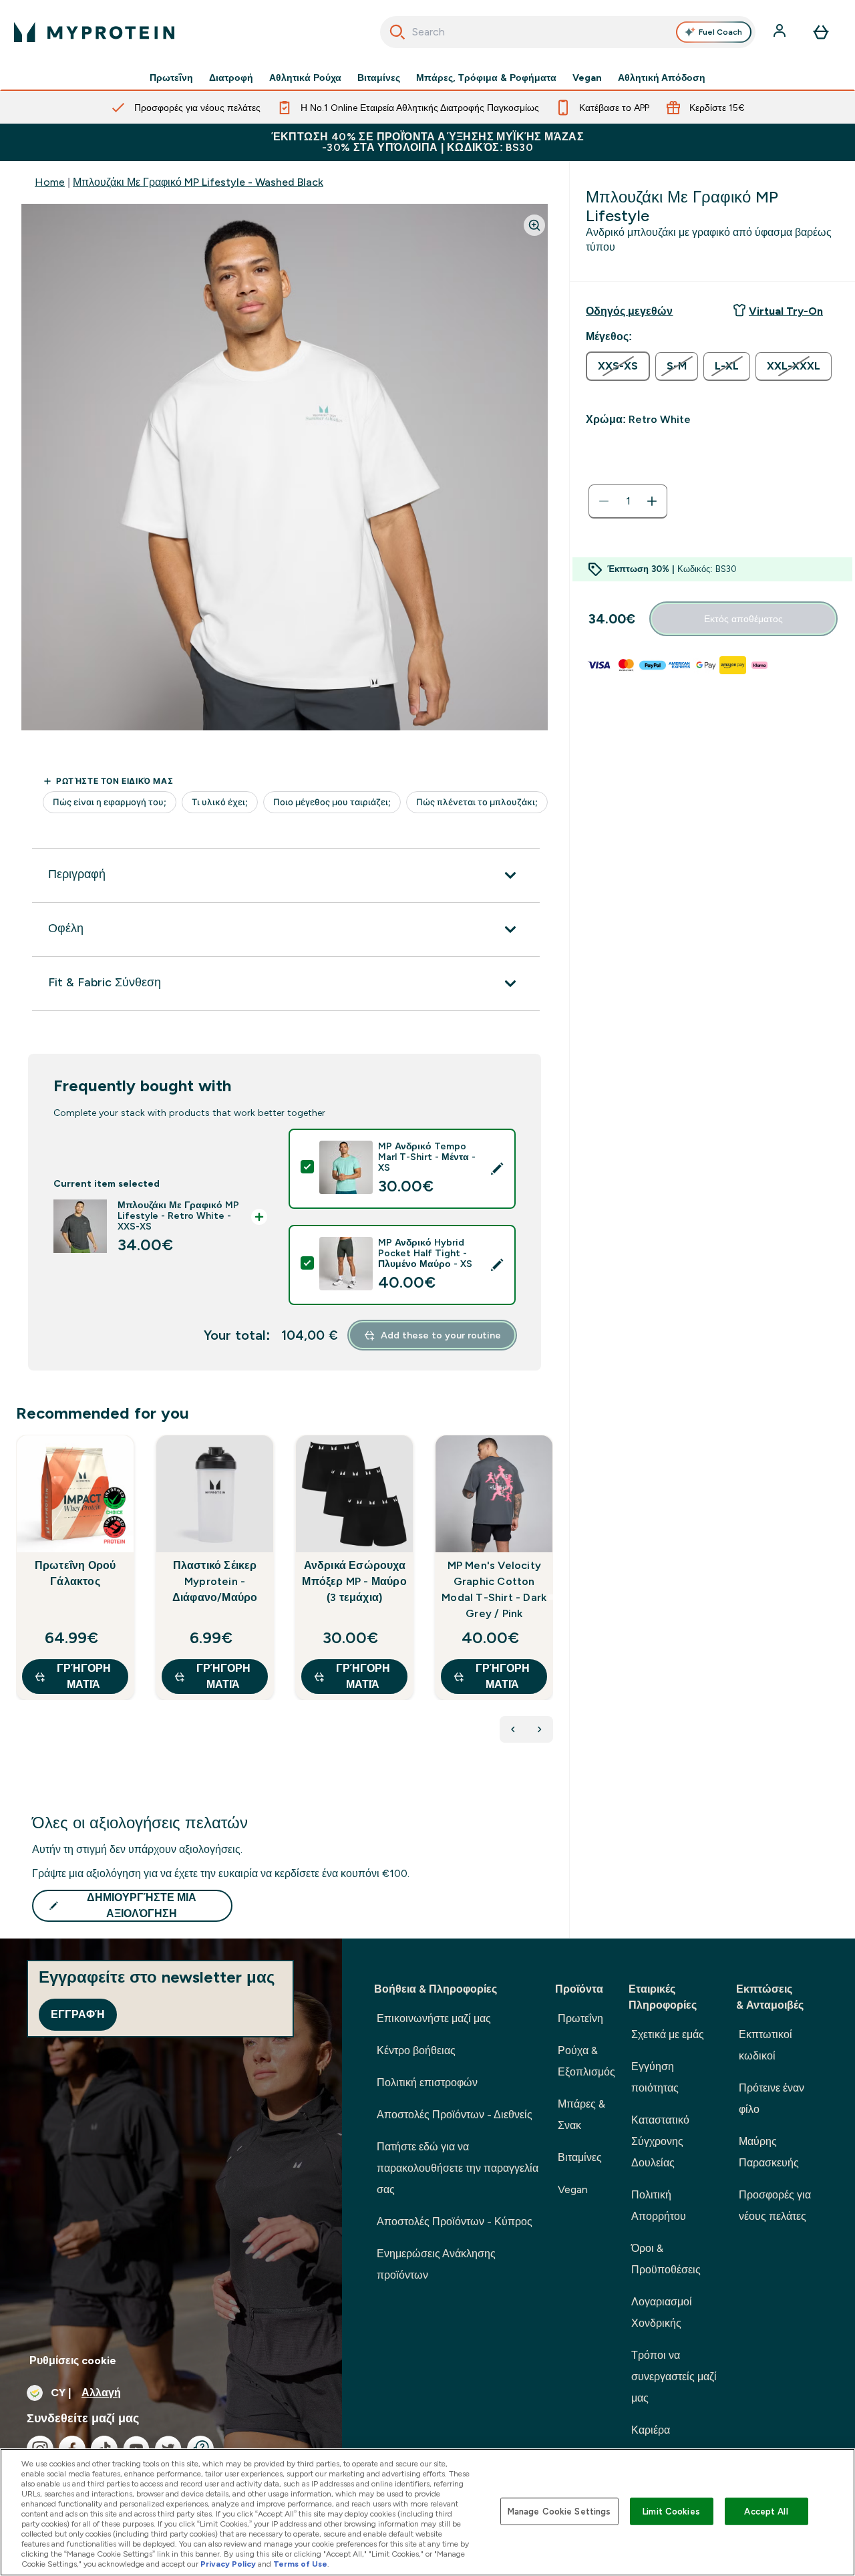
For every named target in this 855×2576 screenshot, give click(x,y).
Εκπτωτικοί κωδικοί (765, 2045)
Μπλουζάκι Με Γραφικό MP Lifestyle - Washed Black (198, 182)
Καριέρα (651, 2430)
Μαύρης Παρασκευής (769, 2152)
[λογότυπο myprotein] (94, 32)
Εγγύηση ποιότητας (655, 2077)
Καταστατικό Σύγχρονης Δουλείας (660, 2141)
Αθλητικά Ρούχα (305, 78)
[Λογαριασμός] (781, 32)
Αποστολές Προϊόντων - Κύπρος (455, 2222)
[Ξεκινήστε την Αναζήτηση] (397, 32)
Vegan (587, 78)
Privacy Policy (228, 2564)
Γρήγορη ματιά (84, 1676)
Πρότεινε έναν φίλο (772, 2099)
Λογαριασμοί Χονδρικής (662, 2312)
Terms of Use (300, 2564)
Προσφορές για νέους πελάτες (775, 2205)
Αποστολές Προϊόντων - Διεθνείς (455, 2115)
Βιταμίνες (379, 78)
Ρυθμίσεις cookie (73, 2360)
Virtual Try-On (786, 311)
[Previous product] (513, 1729)
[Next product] (540, 1729)
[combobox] (568, 32)
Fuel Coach (720, 32)
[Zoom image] (534, 225)
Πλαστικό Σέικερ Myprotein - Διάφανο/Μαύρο (215, 1581)
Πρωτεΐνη (171, 78)
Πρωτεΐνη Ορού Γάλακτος (75, 1573)
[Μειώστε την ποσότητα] (604, 501)
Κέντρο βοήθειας (416, 2050)
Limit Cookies (671, 2511)
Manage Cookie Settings (559, 2511)
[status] (628, 501)
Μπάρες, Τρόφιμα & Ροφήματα (486, 78)
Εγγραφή (78, 2014)
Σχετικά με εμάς (668, 2034)
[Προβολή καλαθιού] (821, 32)
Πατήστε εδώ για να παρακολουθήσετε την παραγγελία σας (458, 2168)
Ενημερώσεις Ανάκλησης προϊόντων (436, 2264)
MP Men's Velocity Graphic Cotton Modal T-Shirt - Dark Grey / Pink (494, 1589)
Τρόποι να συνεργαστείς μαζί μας (674, 2377)
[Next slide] (550, 1597)
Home (50, 182)
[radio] (618, 366)
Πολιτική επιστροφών (427, 2083)
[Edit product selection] (497, 1169)
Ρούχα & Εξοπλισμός (586, 2061)
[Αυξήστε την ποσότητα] (652, 501)
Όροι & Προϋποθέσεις (666, 2259)
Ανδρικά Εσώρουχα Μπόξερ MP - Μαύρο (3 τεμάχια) (354, 1581)
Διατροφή (231, 78)
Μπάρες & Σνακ (581, 2115)
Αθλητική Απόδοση (662, 78)
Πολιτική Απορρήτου (659, 2205)
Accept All (766, 2511)
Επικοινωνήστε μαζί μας (434, 2018)
